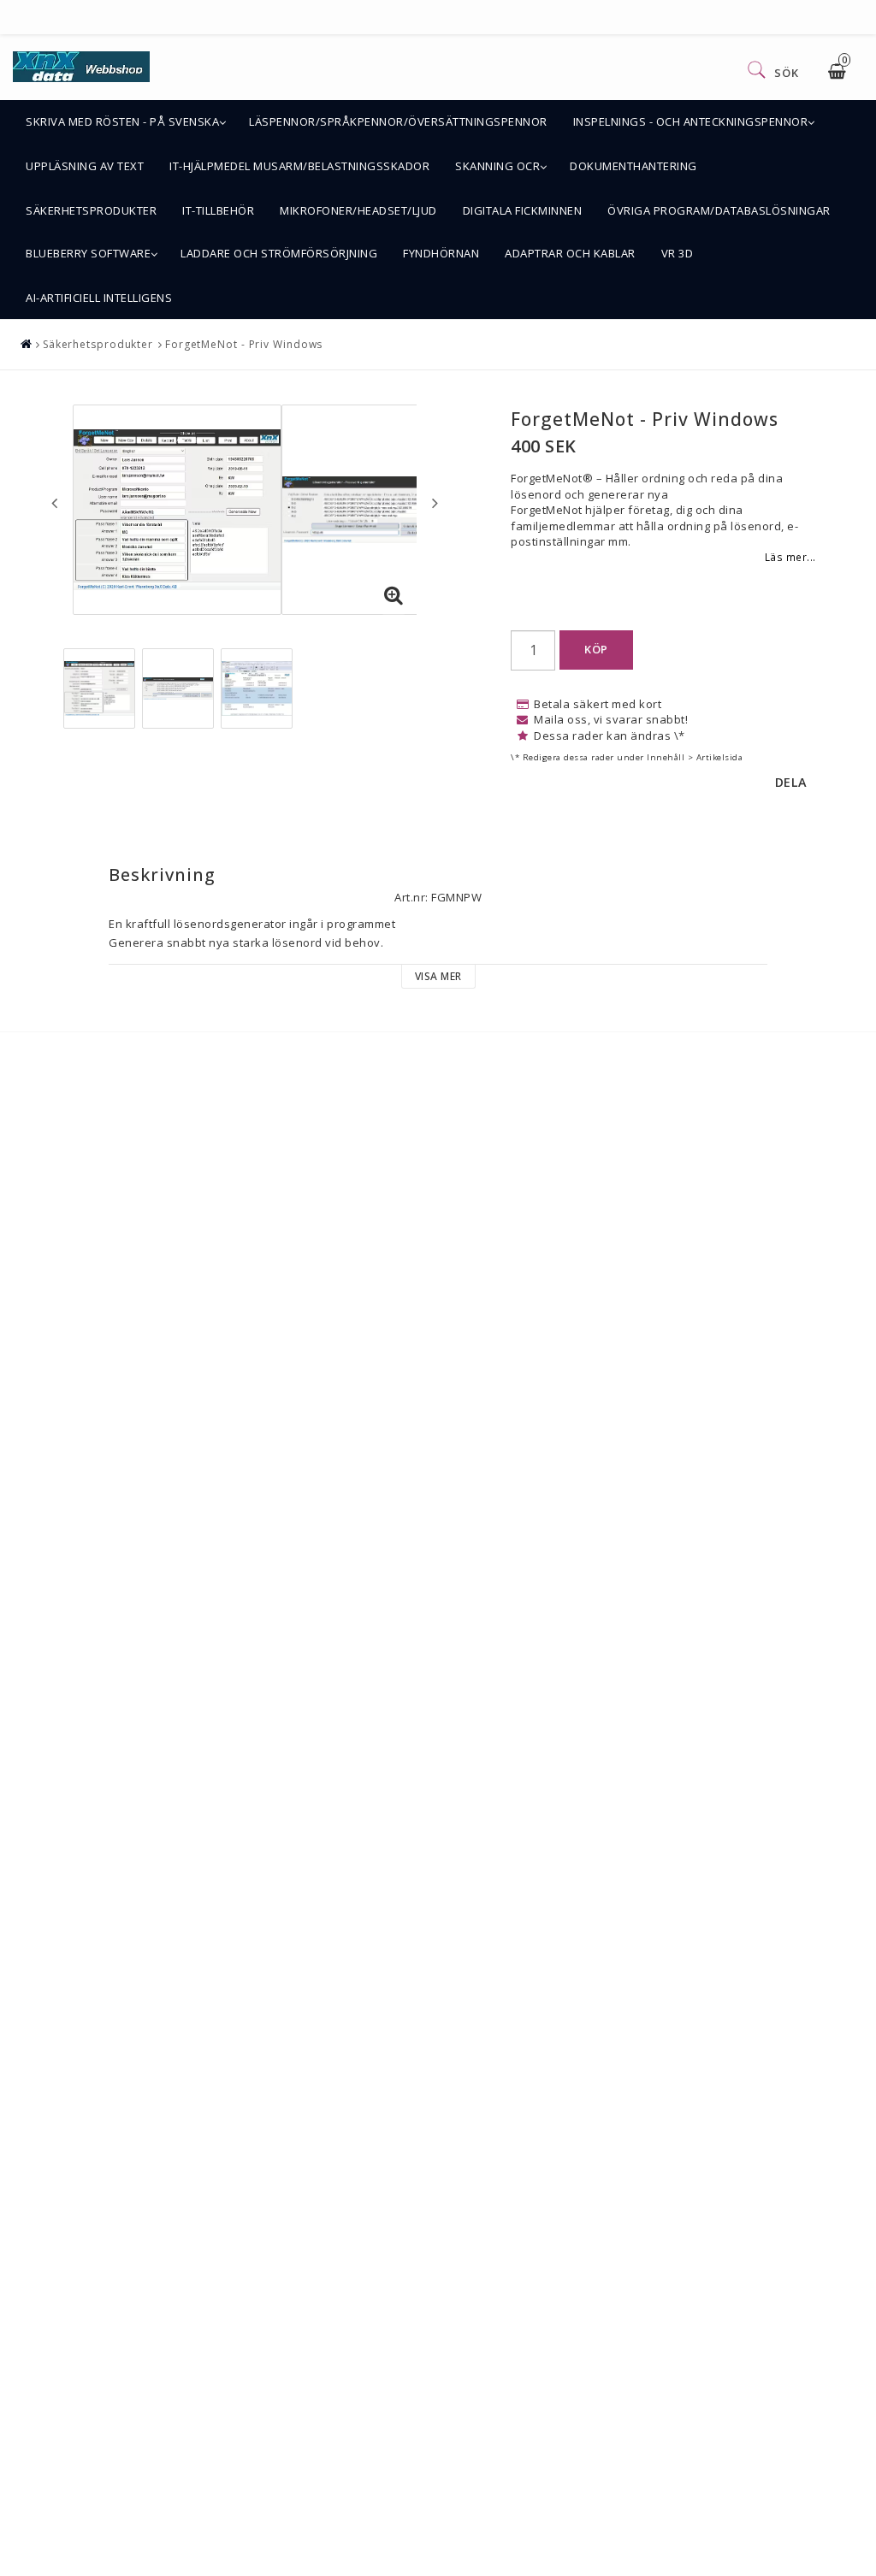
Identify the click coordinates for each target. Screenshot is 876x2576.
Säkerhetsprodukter (91, 210)
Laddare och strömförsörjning (279, 253)
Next (435, 503)
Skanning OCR (497, 166)
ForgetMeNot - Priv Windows (244, 344)
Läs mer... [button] (790, 557)
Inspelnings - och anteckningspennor (691, 121)
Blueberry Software (88, 253)
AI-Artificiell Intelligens (99, 298)
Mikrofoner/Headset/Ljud (358, 210)
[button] (394, 596)
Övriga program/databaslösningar (719, 210)
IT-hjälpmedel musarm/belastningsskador (299, 166)
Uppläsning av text (85, 166)
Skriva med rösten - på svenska (122, 121)
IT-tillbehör (218, 210)
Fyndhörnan (441, 253)
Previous (54, 503)
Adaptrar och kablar (570, 253)
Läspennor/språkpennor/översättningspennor (398, 121)
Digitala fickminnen (523, 210)
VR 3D (678, 253)
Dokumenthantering (633, 166)
